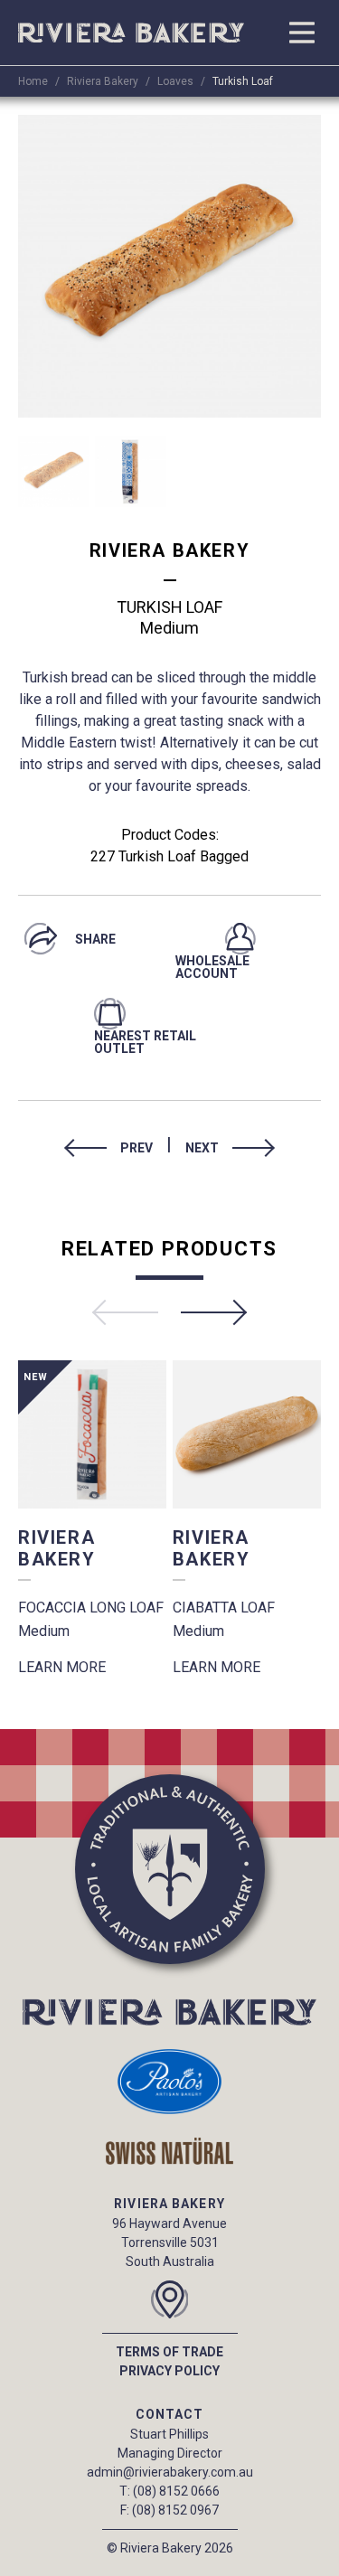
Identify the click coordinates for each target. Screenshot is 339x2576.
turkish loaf (243, 81)
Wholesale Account (212, 967)
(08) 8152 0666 (176, 2491)
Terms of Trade (169, 2352)
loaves (175, 81)
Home (33, 81)
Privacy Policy (169, 2371)
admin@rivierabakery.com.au (170, 2472)
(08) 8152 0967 (175, 2510)
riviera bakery (103, 81)
